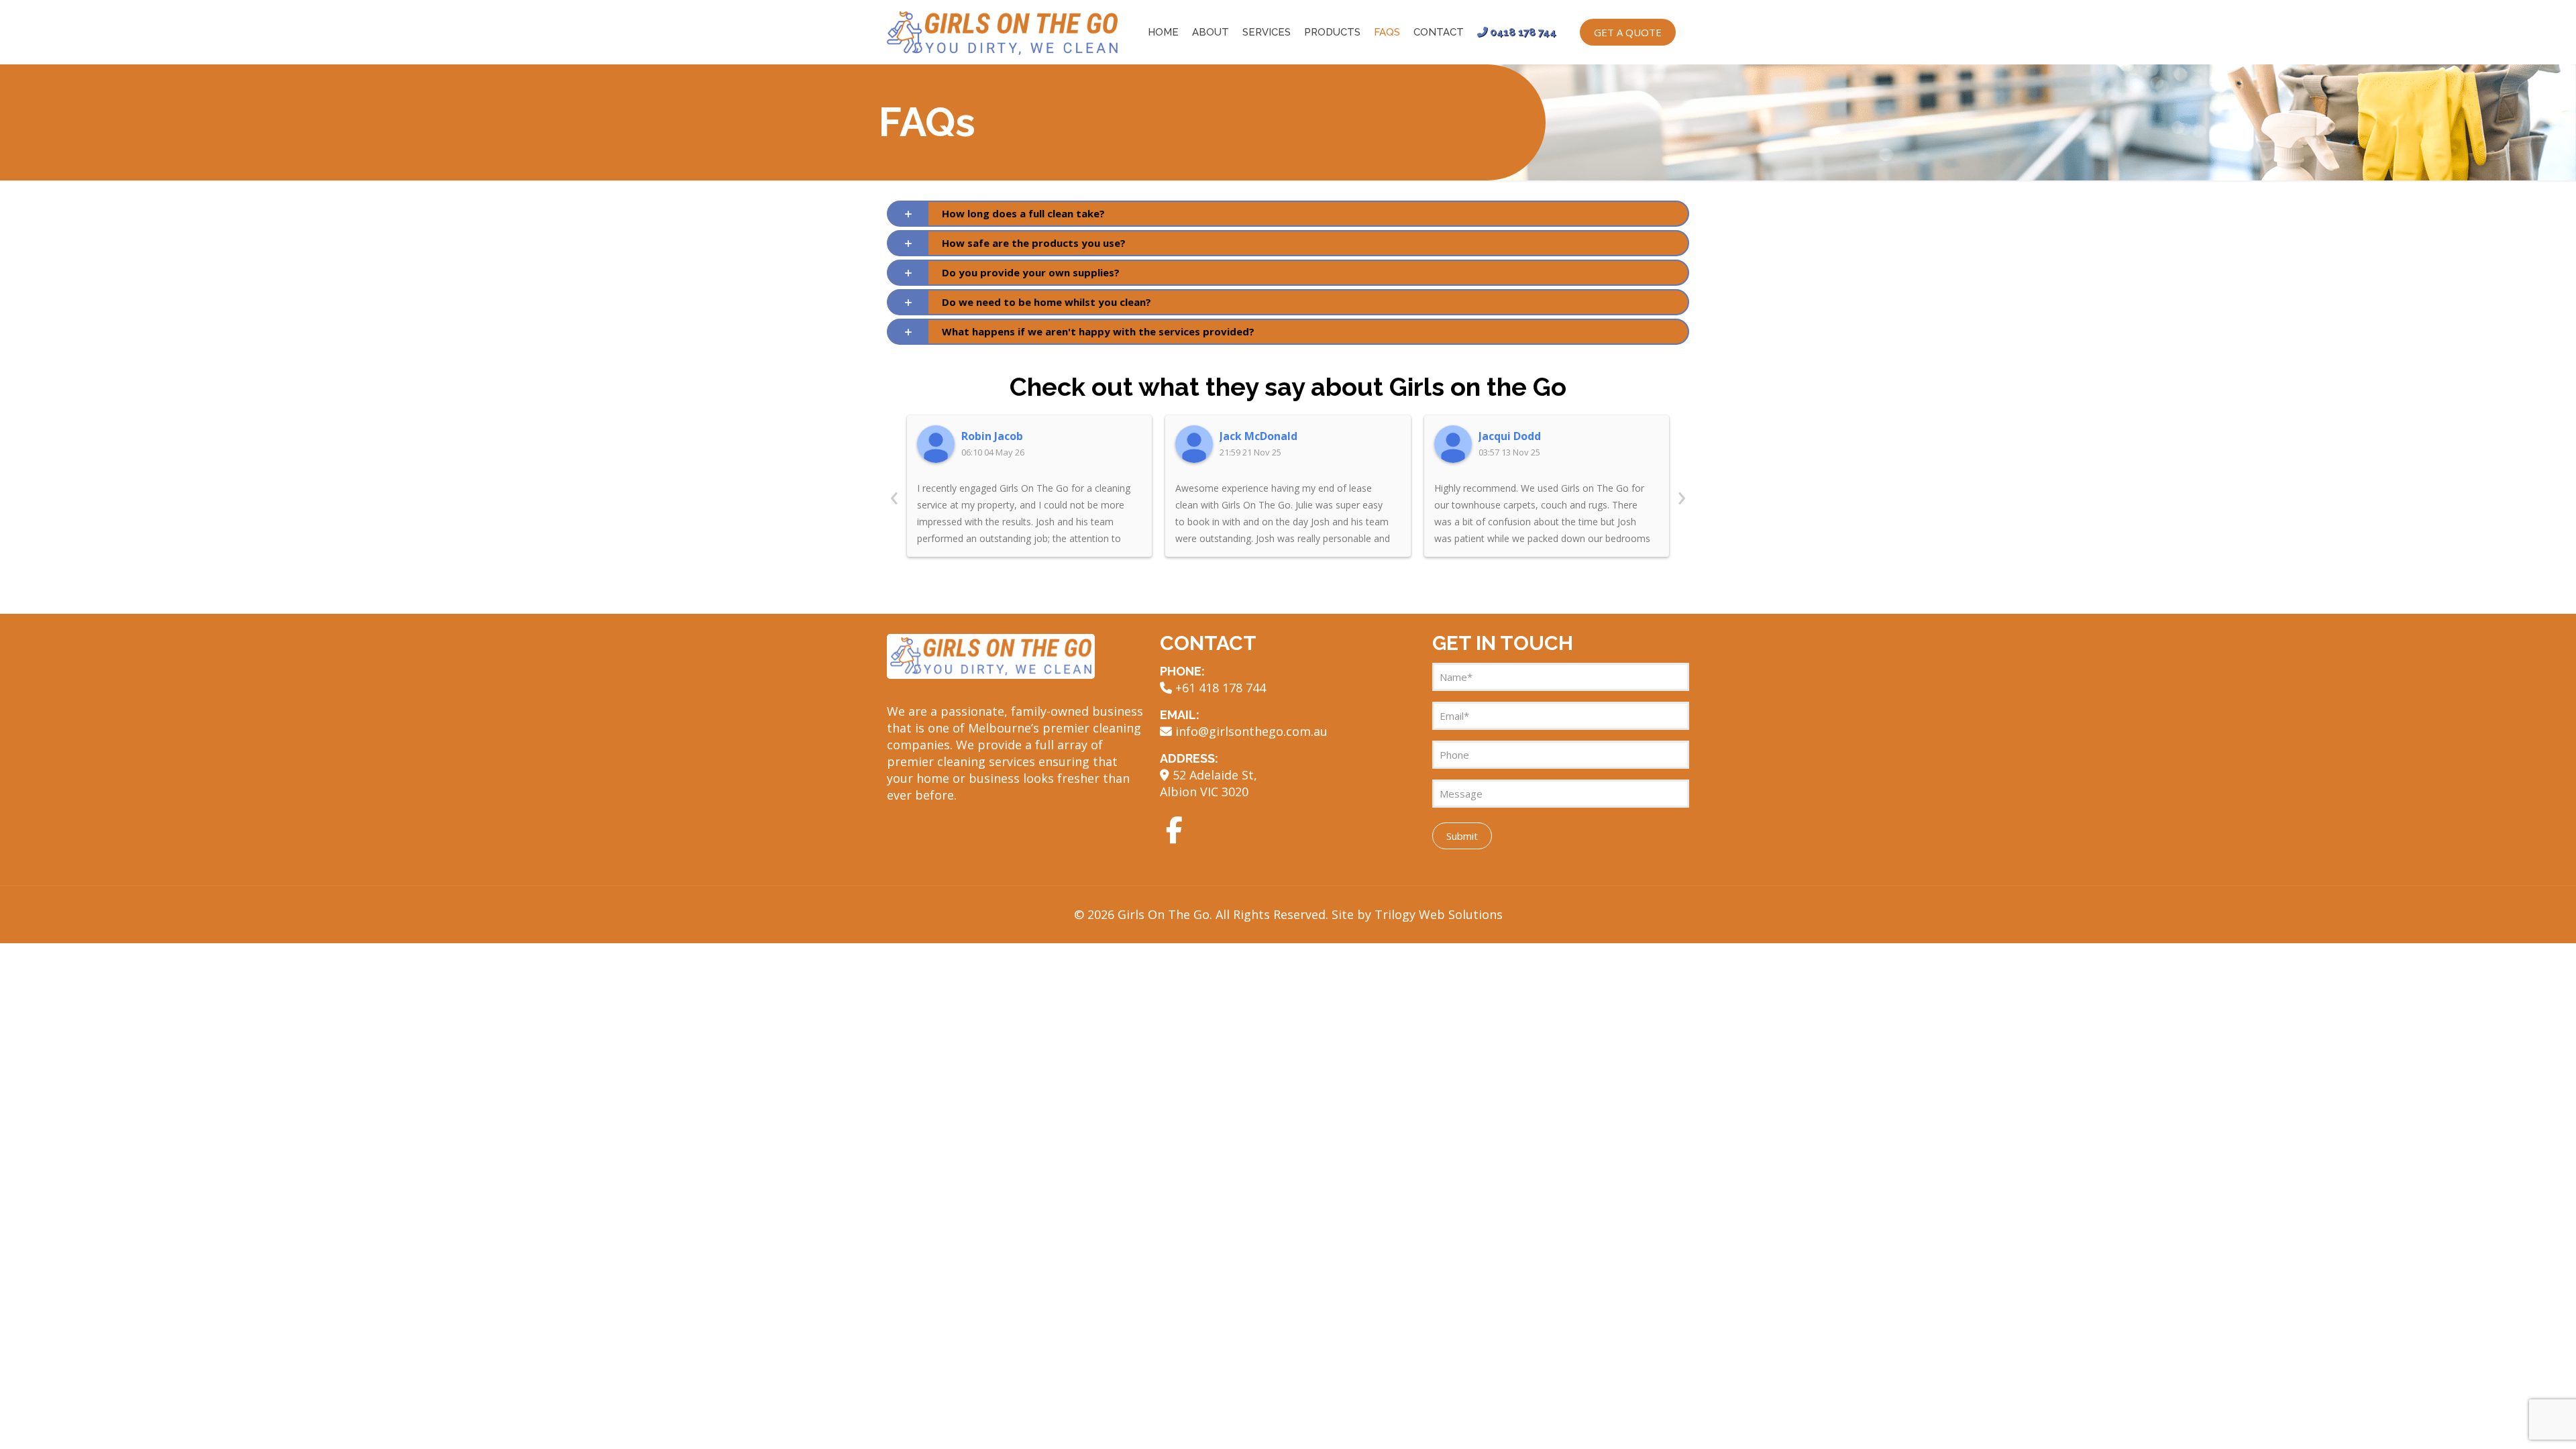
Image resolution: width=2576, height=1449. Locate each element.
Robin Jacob (992, 436)
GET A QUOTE (1628, 32)
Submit (1462, 836)
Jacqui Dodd (1510, 436)
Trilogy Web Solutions (1439, 914)
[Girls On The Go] (1002, 32)
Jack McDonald (1258, 436)
